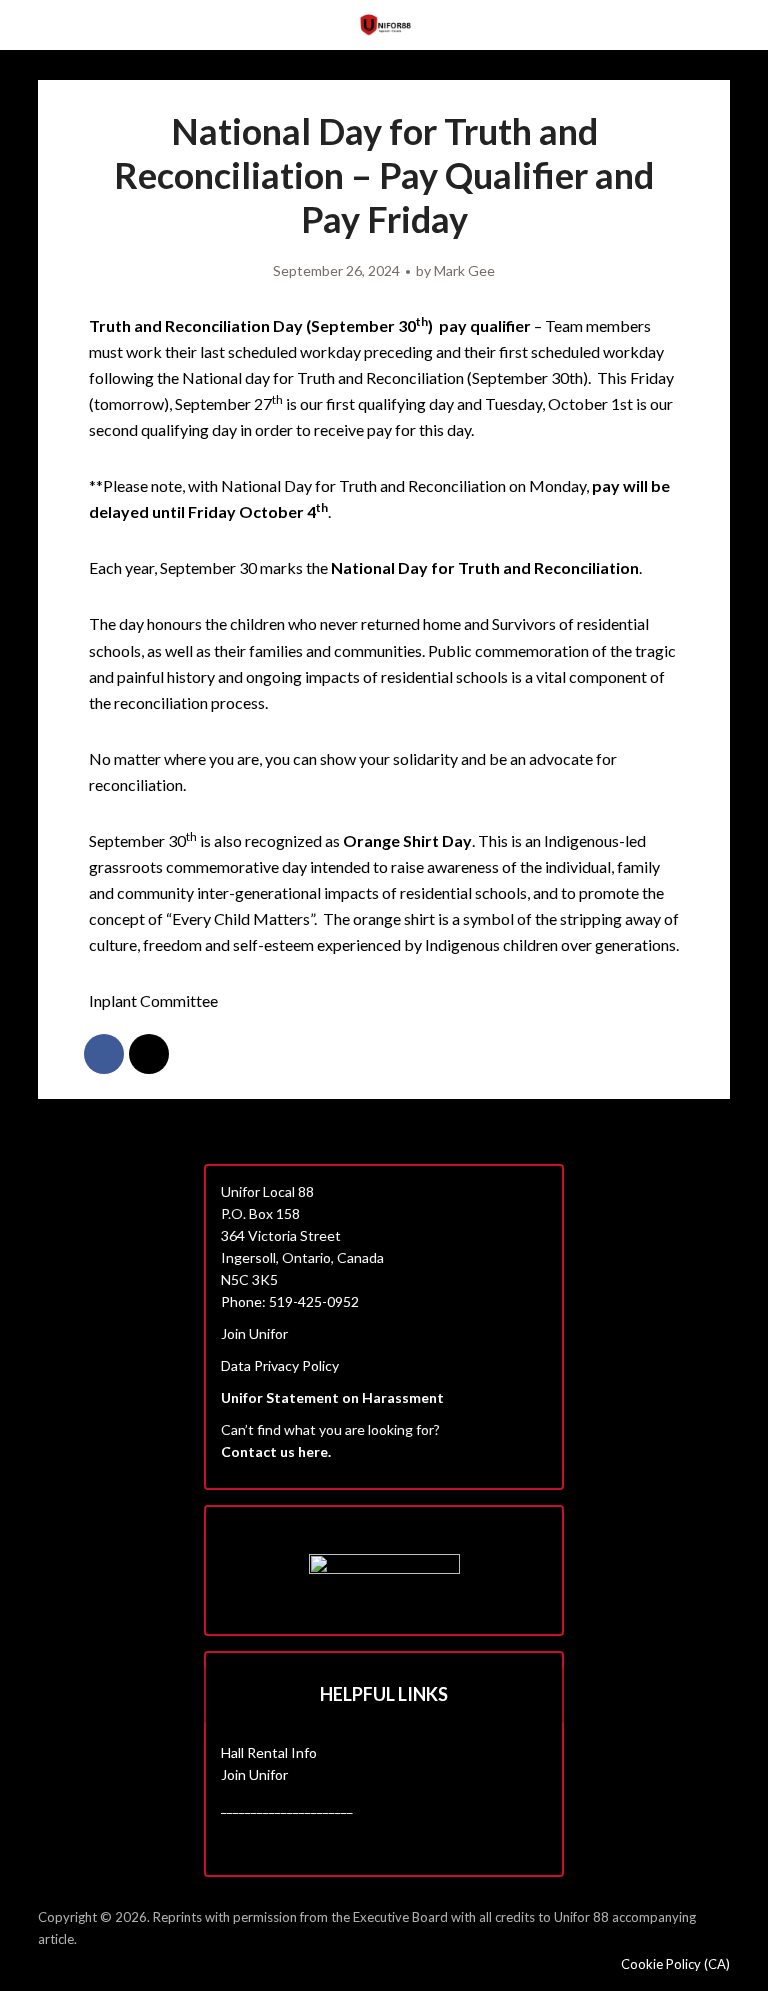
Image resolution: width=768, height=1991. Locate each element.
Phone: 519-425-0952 (290, 1301)
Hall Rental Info (269, 1752)
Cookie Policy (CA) (675, 1964)
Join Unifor (254, 1333)
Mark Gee (464, 270)
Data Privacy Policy (280, 1365)
